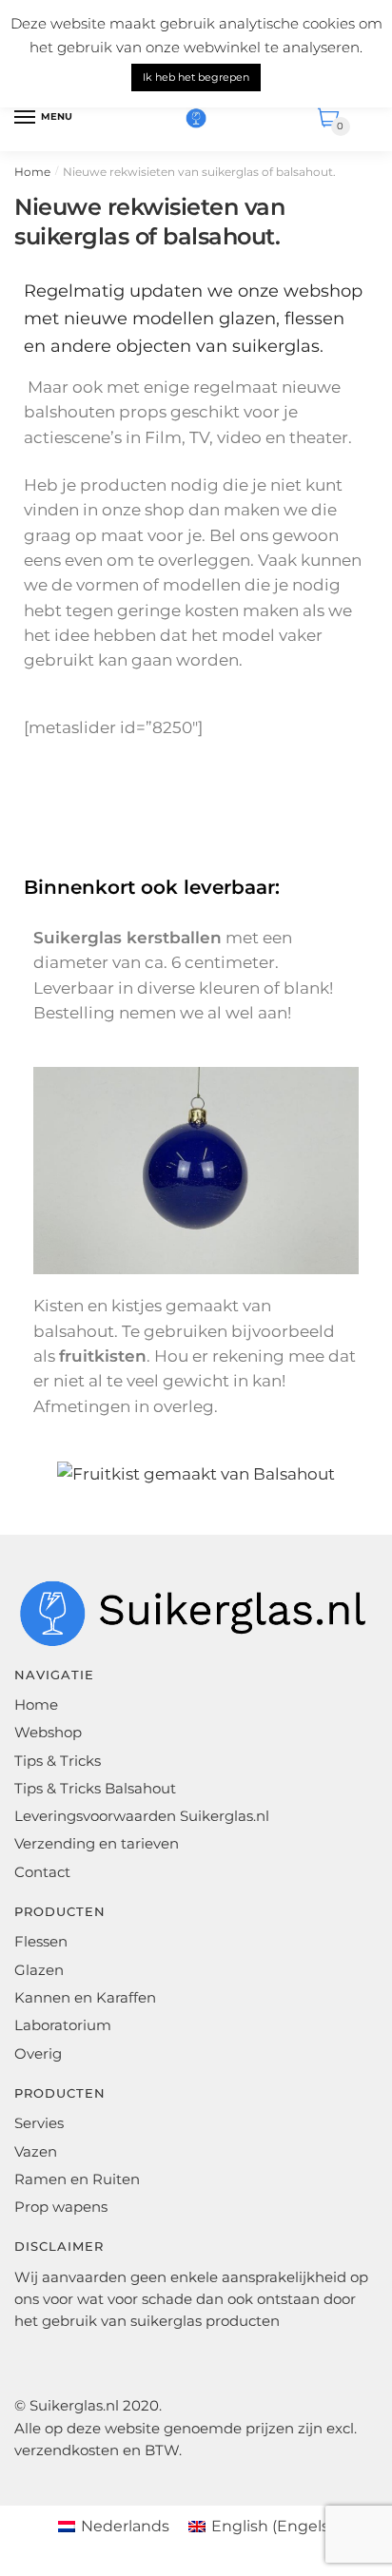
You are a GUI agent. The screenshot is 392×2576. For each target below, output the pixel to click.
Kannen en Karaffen (85, 1997)
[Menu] (26, 118)
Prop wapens (61, 2207)
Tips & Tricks (58, 1761)
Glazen (39, 1970)
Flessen (41, 1941)
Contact (42, 1872)
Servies (39, 2123)
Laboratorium (63, 2025)
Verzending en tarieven (97, 1843)
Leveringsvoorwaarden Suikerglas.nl (142, 1816)
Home (32, 172)
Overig (38, 2053)
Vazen (36, 2151)
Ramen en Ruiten (77, 2179)
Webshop (48, 1732)
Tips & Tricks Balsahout (95, 1788)
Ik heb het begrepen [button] (196, 77)
